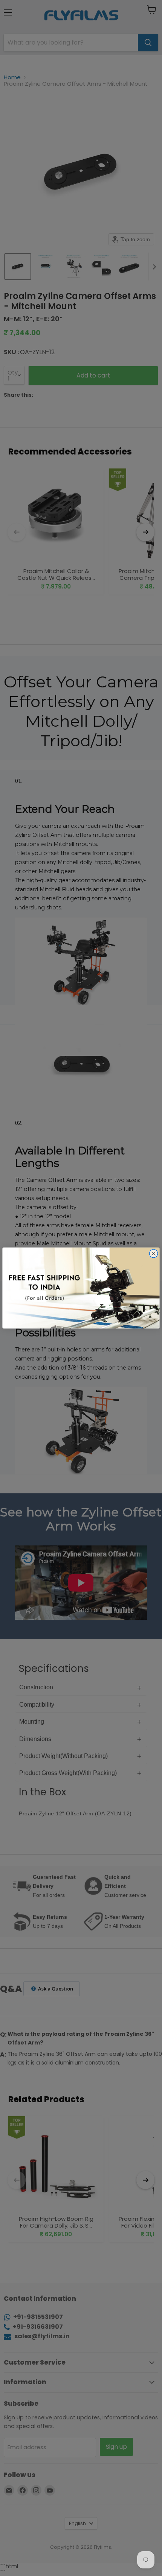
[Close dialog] (153, 1254)
